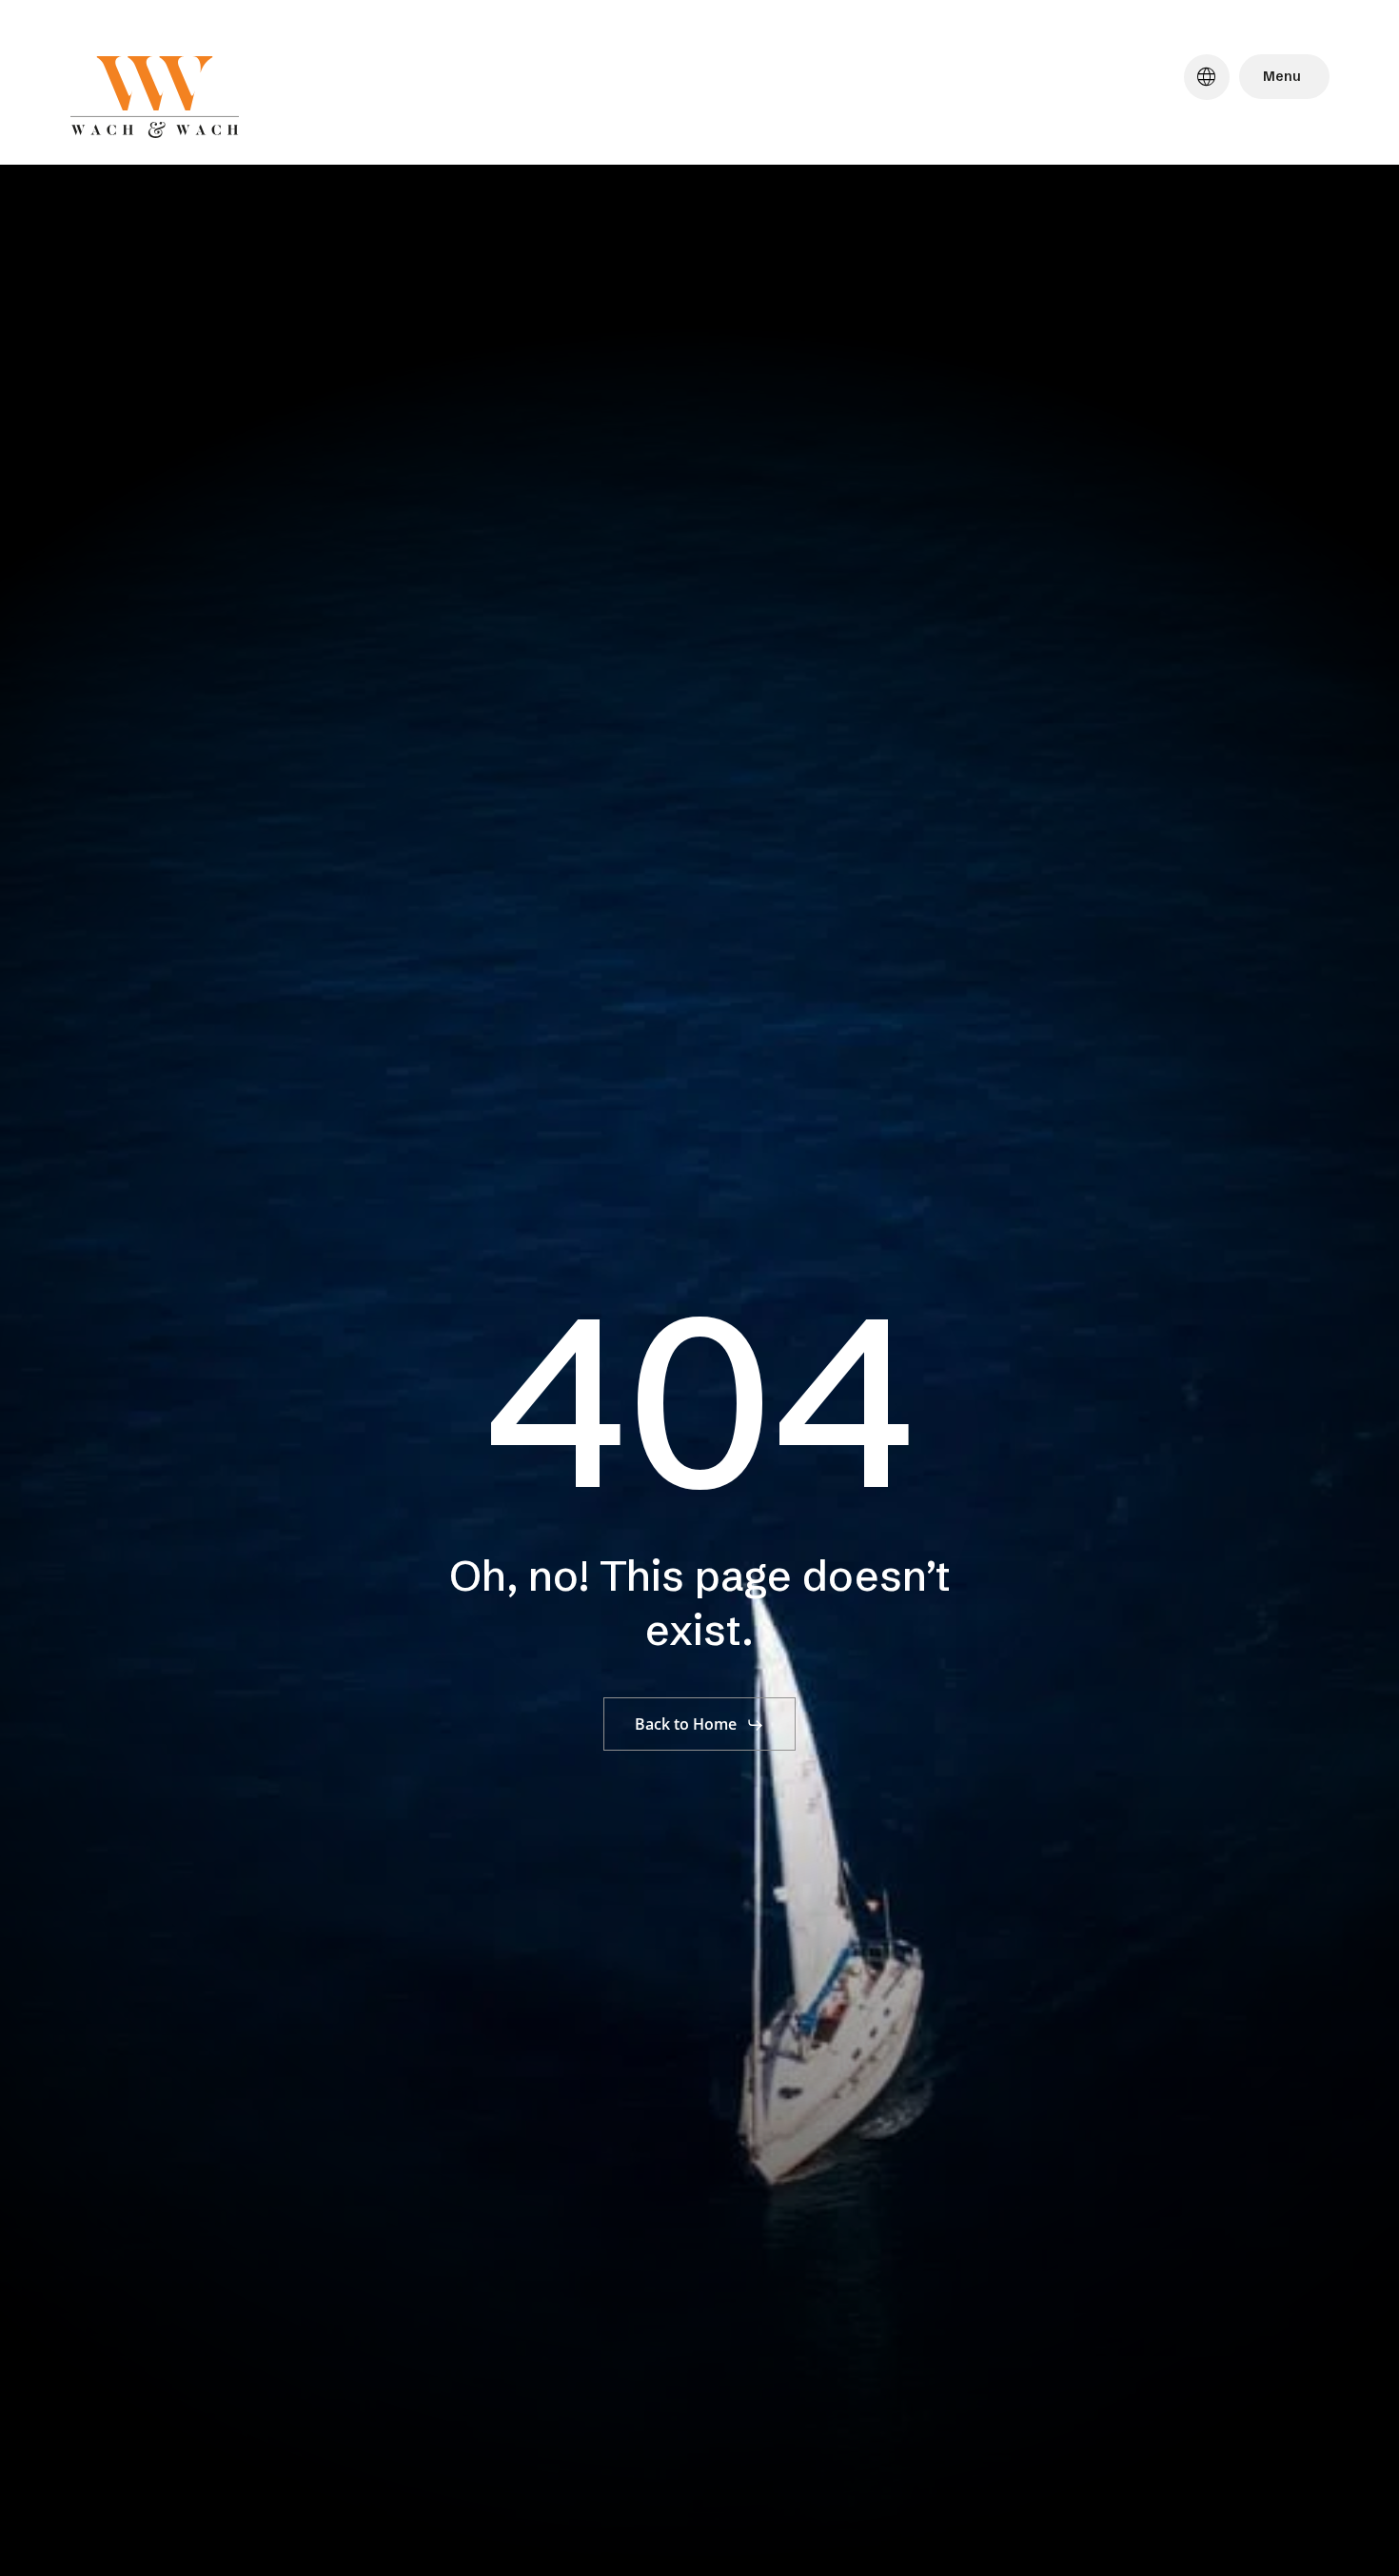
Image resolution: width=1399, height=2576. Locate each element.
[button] (699, 1725)
